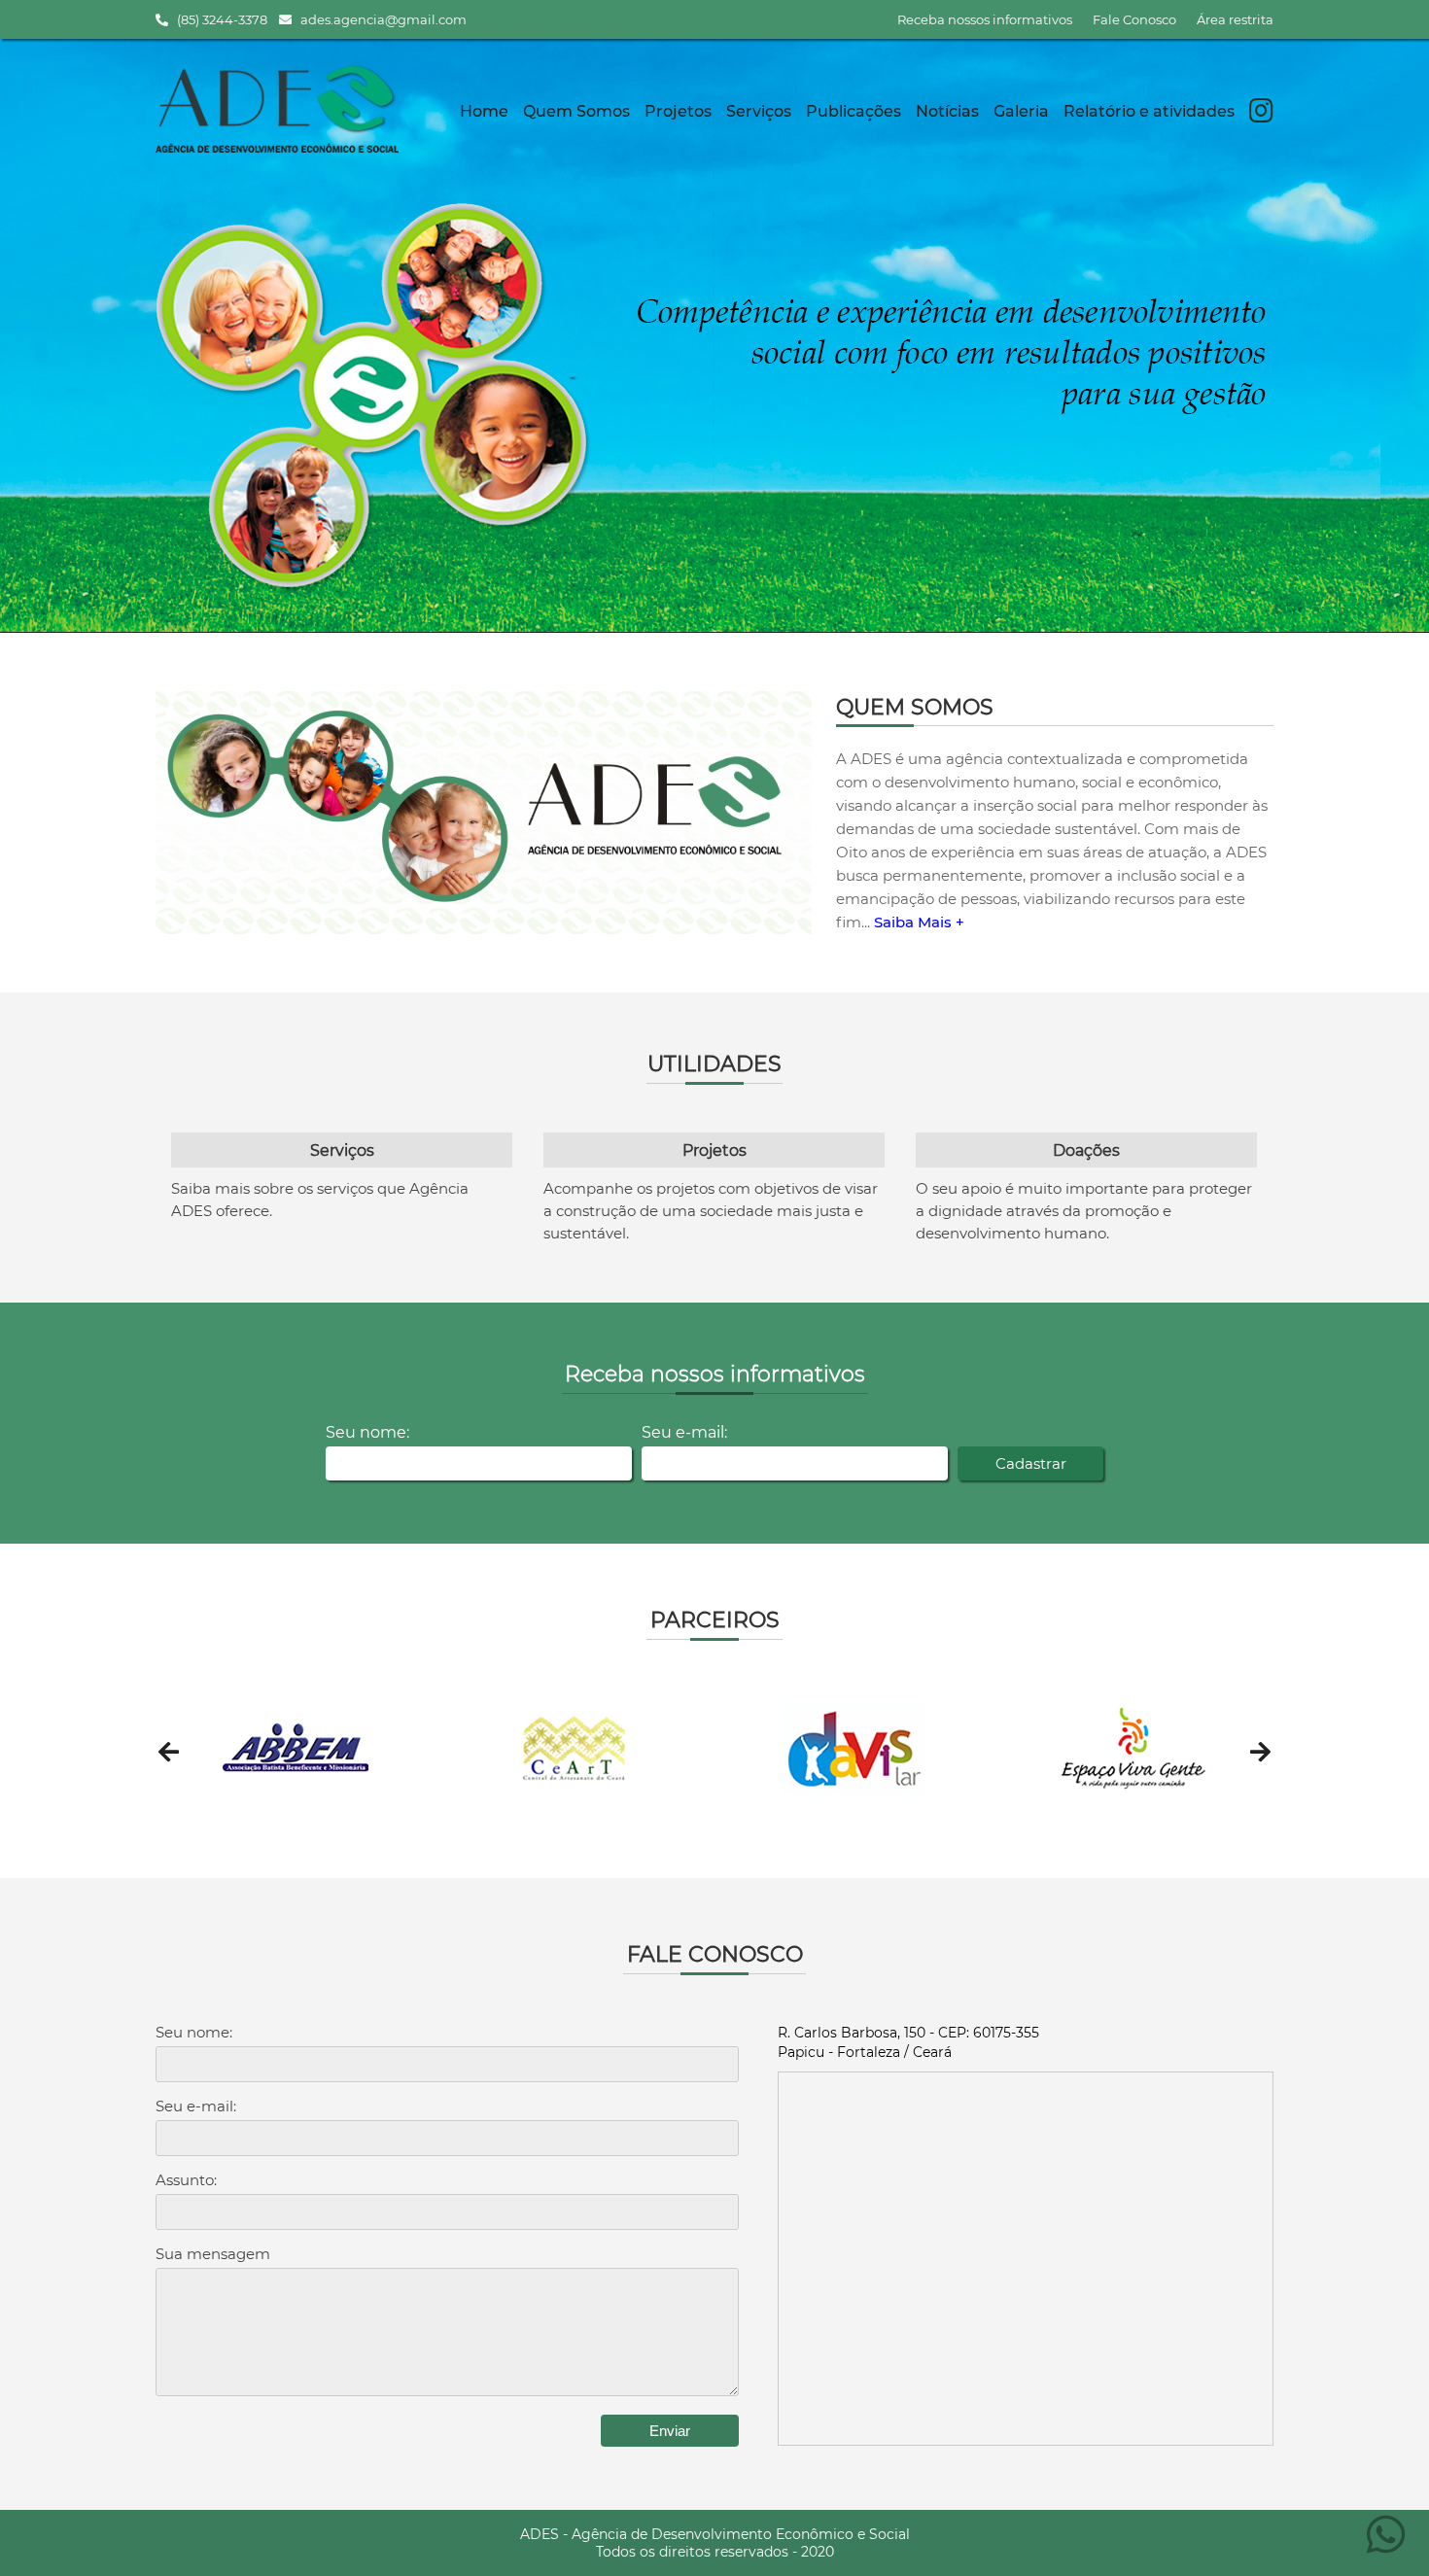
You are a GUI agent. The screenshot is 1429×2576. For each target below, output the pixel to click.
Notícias (947, 111)
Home (484, 111)
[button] (169, 1752)
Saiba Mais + (919, 922)
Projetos (678, 111)
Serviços (759, 111)
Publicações (854, 111)
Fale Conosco (1134, 19)
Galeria (1021, 111)
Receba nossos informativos (985, 19)
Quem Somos (576, 111)
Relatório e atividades (1149, 111)
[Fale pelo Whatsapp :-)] (1386, 2545)
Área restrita (1235, 19)
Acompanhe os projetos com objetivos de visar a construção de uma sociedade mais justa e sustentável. (711, 1211)
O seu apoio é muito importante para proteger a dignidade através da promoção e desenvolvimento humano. (1084, 1211)
